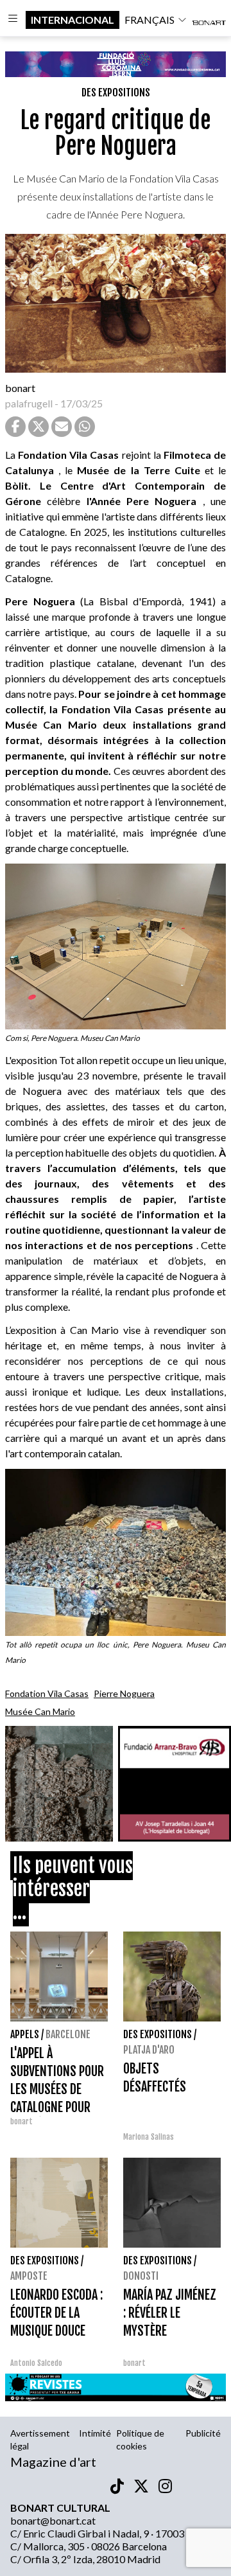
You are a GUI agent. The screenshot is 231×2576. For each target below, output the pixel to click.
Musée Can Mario (40, 1711)
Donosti (141, 2276)
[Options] (13, 20)
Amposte (29, 2276)
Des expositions (116, 93)
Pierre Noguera (124, 1693)
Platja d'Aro (149, 2050)
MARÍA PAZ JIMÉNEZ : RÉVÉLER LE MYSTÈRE (170, 2313)
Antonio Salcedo (36, 2363)
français (150, 20)
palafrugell (29, 403)
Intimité (95, 2433)
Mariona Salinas (149, 2137)
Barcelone (68, 2034)
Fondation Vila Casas (47, 1693)
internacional (73, 20)
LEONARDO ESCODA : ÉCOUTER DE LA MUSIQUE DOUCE (56, 2313)
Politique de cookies (140, 2439)
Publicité (203, 2433)
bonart (20, 388)
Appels (25, 2034)
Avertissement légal (40, 2439)
